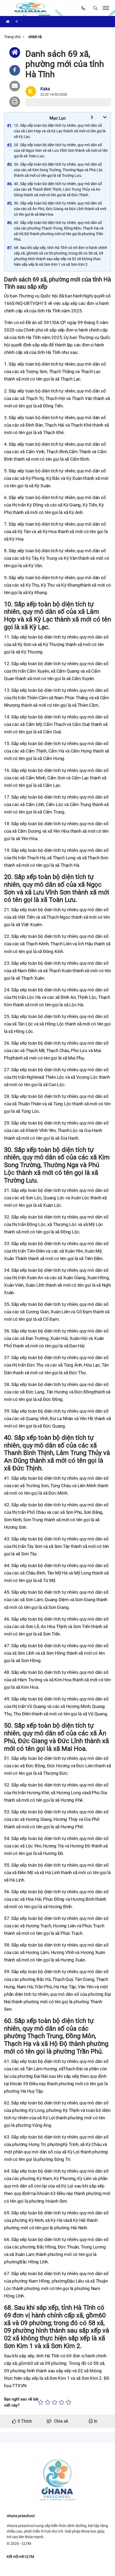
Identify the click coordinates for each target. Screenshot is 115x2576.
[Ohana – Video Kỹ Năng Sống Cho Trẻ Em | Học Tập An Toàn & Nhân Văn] (32, 8)
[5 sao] (68, 2402)
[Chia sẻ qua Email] (15, 86)
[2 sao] (48, 2402)
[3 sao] (55, 2402)
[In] (15, 102)
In (95, 2421)
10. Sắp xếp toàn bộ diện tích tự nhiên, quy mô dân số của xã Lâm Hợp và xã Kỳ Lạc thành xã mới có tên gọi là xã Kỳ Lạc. (60, 131)
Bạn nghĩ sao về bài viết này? (21, 2402)
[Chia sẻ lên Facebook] (15, 70)
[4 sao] (62, 2402)
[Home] (15, 52)
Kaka (45, 89)
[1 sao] (41, 2402)
